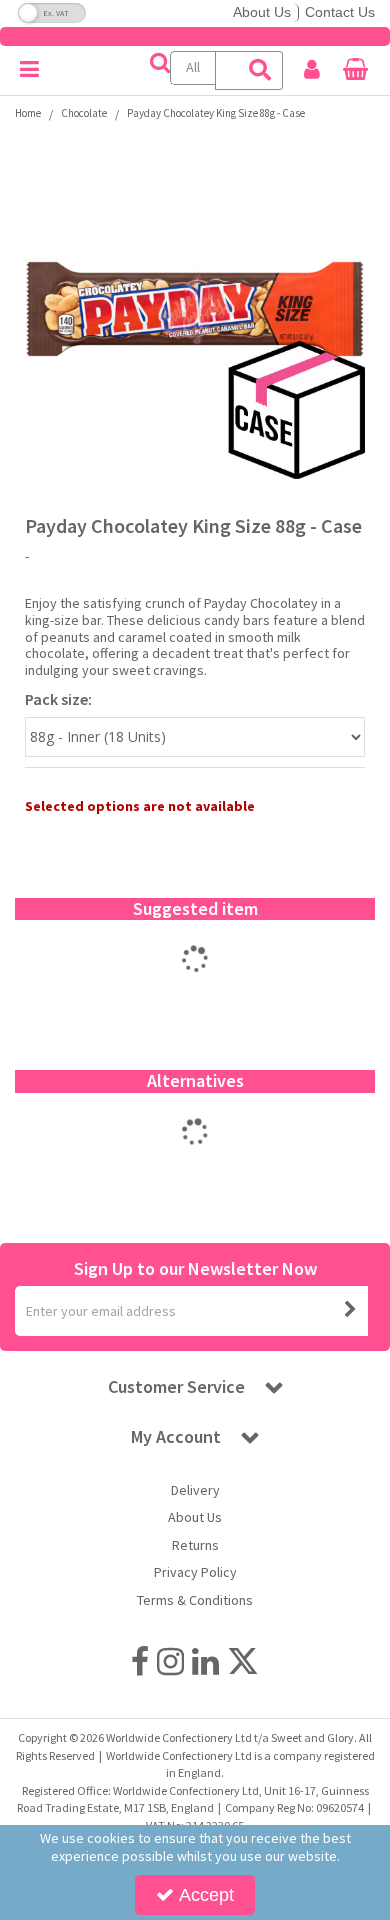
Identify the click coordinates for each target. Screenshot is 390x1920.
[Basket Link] (356, 72)
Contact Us (340, 12)
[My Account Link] (312, 70)
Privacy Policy (195, 1572)
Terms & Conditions (195, 1600)
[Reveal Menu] (29, 70)
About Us (262, 12)
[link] (140, 1661)
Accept (206, 1895)
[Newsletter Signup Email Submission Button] (351, 1311)
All (193, 67)
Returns (195, 1545)
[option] (195, 980)
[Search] (261, 70)
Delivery (195, 1490)
